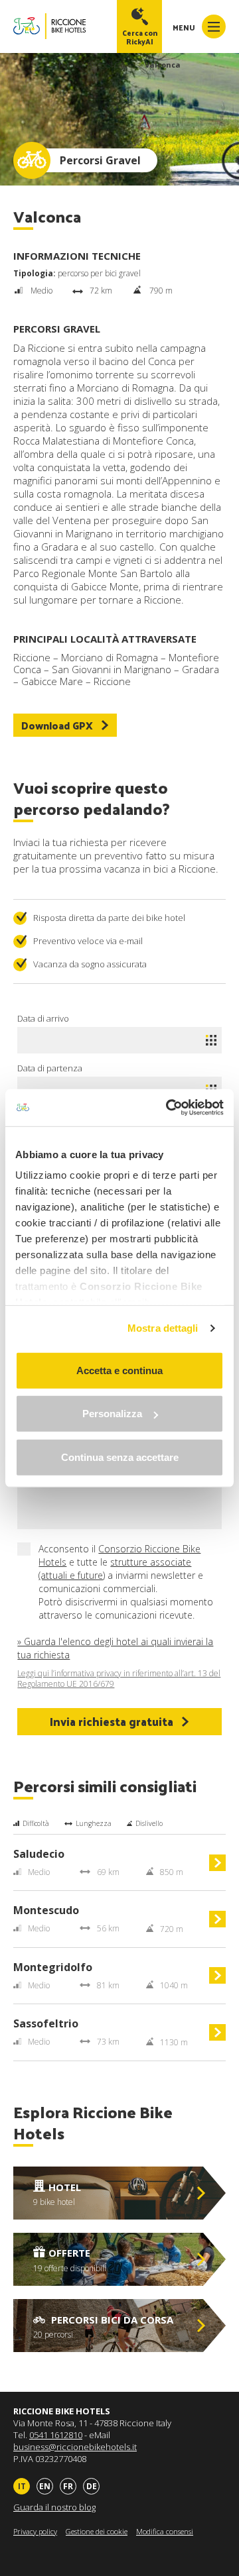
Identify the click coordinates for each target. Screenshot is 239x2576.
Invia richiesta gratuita (112, 1721)
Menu (185, 27)
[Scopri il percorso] (217, 1868)
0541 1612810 (56, 2435)
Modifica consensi (165, 2531)
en (45, 2486)
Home (68, 65)
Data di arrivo (43, 1018)
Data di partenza (50, 1068)
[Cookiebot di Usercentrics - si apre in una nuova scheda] (169, 1108)
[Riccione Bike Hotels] (49, 26)
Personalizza (112, 1414)
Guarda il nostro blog (54, 2507)
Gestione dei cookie (97, 2531)
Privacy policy (35, 2531)
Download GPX (57, 725)
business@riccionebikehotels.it (75, 2447)
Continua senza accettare (120, 1457)
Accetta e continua (119, 1370)
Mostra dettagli (163, 1328)
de (92, 2486)
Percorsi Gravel (112, 65)
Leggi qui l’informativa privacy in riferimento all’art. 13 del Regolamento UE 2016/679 (119, 1679)
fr (68, 2486)
